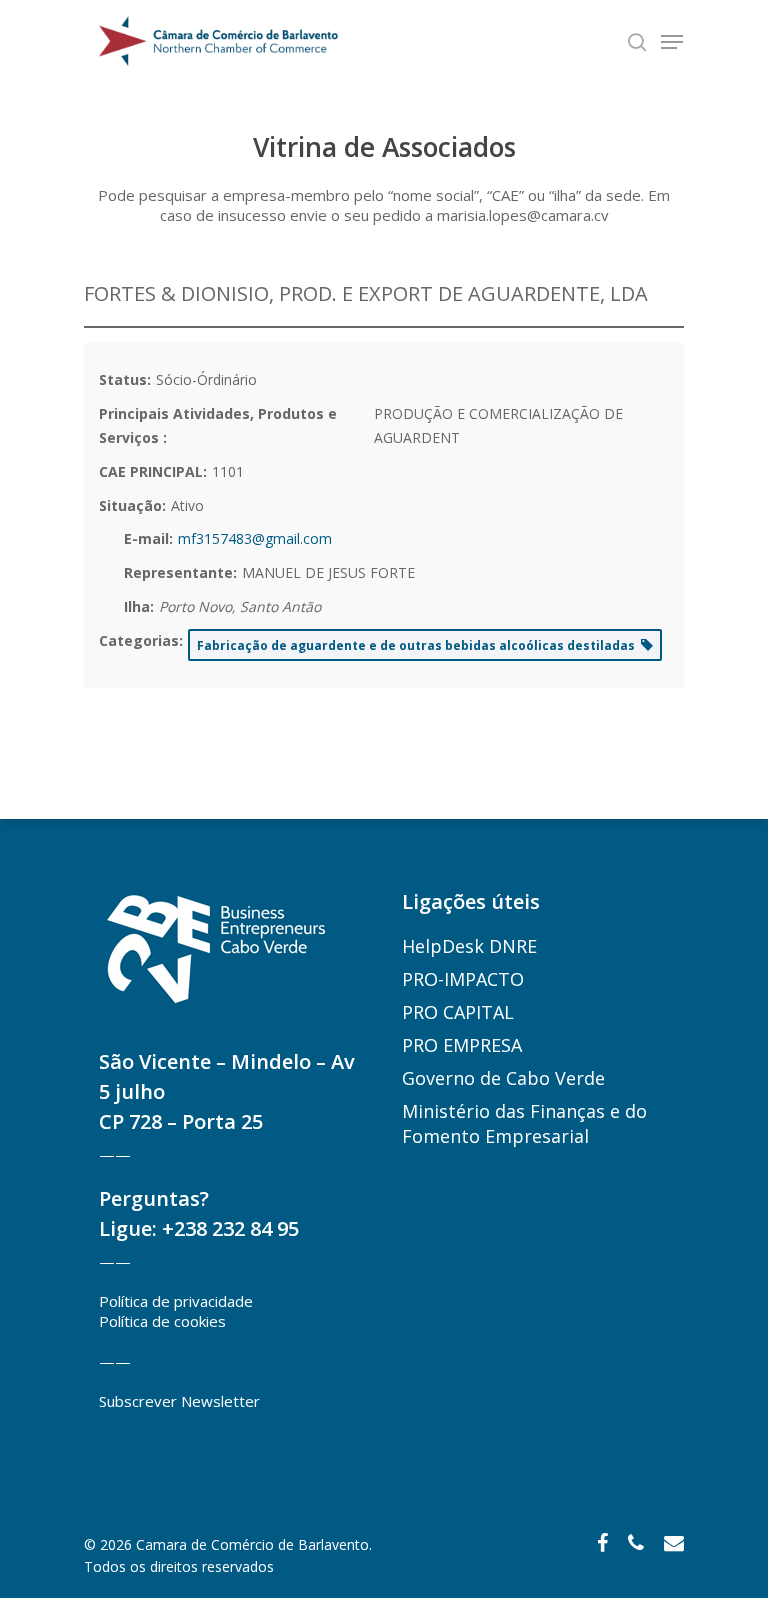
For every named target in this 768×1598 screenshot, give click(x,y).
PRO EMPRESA (462, 1045)
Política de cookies (162, 1321)
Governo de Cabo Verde (503, 1078)
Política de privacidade (176, 1301)
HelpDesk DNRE (469, 946)
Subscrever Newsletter (179, 1401)
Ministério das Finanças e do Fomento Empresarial (524, 1123)
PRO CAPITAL (458, 1012)
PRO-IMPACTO (463, 979)
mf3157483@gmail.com (255, 538)
